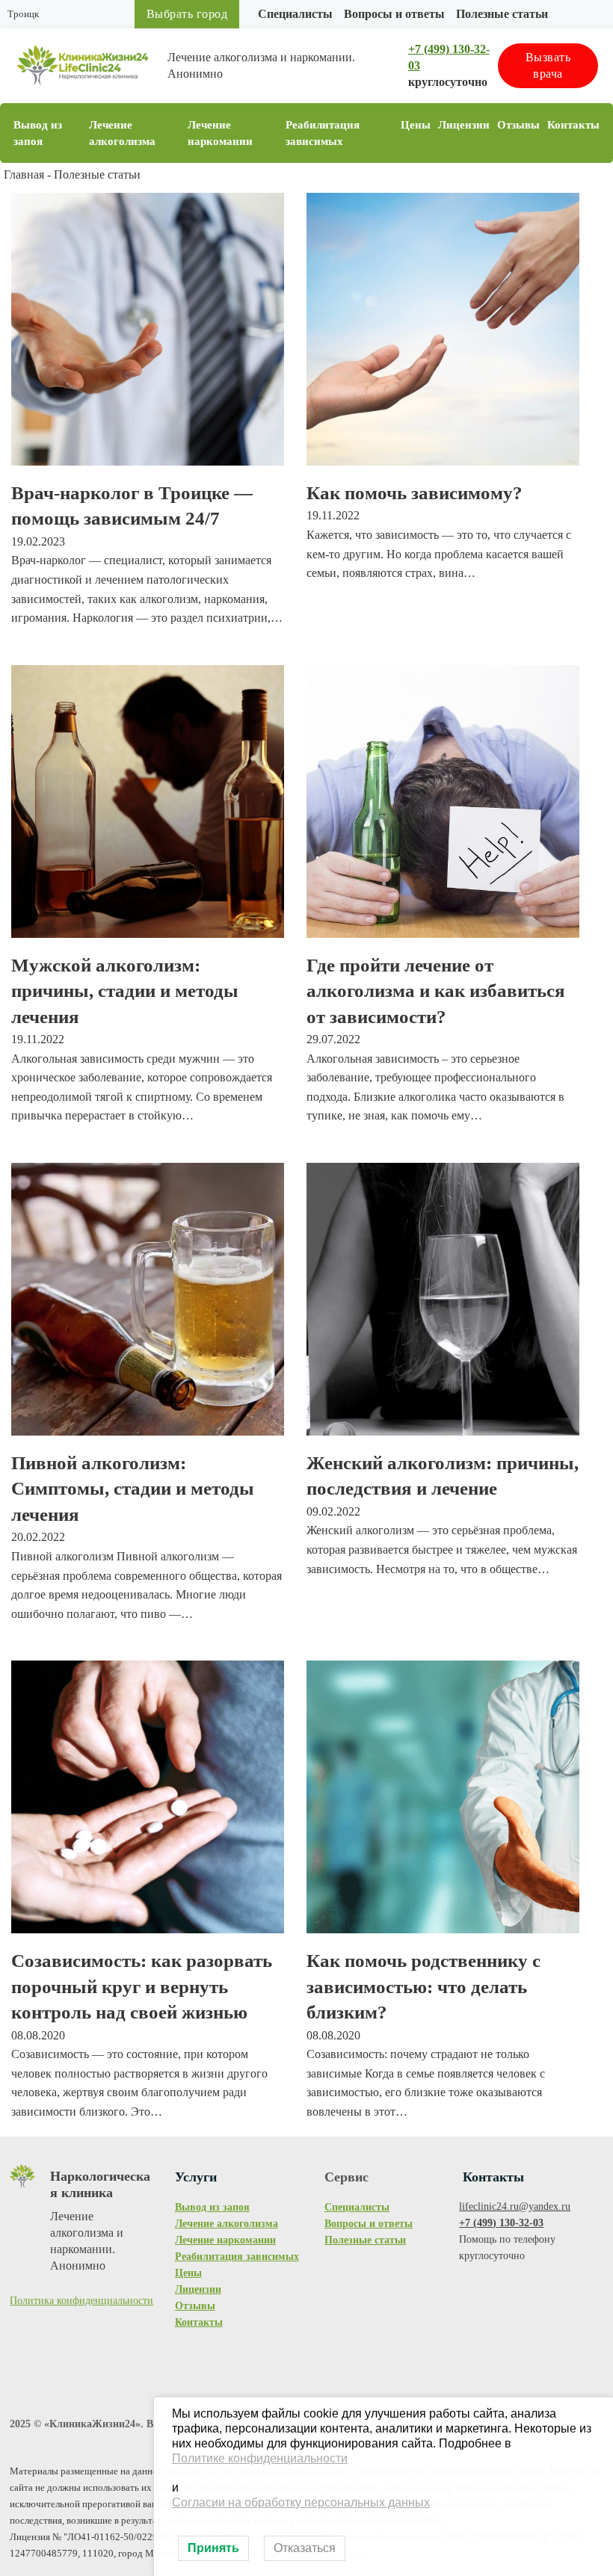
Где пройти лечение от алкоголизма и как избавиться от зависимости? (436, 991)
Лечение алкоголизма (122, 133)
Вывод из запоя (38, 133)
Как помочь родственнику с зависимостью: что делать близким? (423, 1986)
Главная (24, 174)
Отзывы (518, 125)
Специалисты (295, 14)
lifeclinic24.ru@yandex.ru (515, 2206)
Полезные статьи (502, 14)
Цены (416, 125)
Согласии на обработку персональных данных (301, 2502)
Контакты (573, 125)
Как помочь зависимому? (415, 493)
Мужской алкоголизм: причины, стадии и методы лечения (125, 991)
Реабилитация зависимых (323, 133)
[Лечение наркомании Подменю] (274, 133)
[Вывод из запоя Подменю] (77, 133)
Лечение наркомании (220, 133)
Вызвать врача (548, 65)
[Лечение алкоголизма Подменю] (176, 133)
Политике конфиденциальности (260, 2458)
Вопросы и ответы (394, 14)
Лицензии (464, 125)
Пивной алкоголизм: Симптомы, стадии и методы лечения (133, 1489)
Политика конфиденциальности (81, 2301)
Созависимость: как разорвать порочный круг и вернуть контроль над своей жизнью (142, 1986)
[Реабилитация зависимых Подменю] (389, 133)
